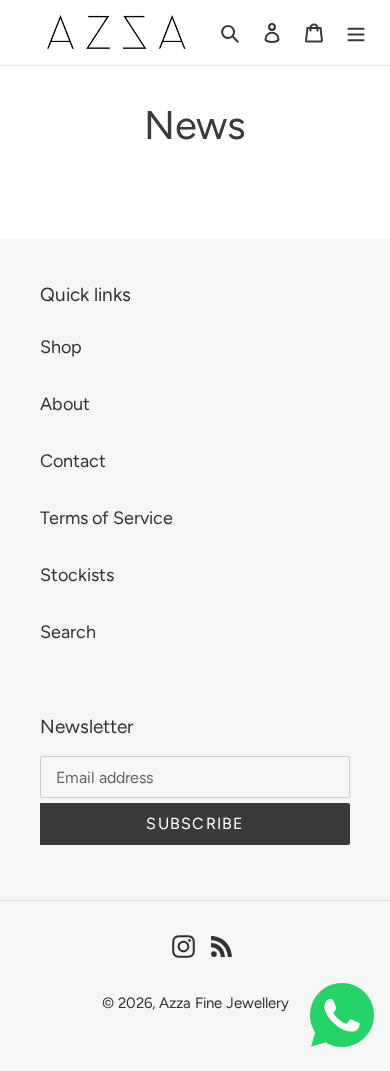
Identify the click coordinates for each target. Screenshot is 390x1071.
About (65, 404)
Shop (61, 347)
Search (68, 632)
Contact (73, 461)
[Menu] (356, 32)
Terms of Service (106, 518)
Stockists (77, 575)
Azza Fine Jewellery (224, 1003)
